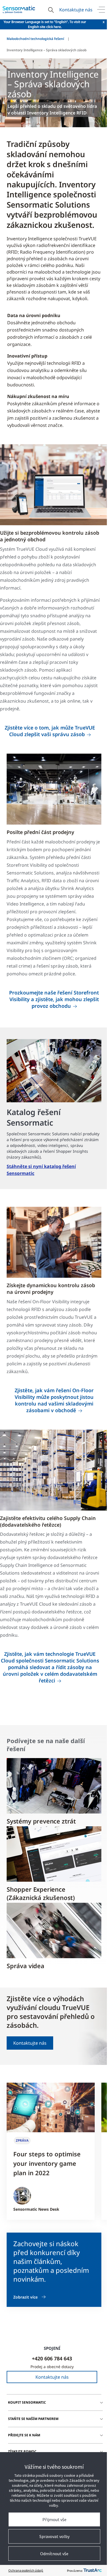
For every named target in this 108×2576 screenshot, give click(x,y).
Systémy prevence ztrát (41, 1821)
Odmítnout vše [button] (54, 2554)
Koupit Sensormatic (27, 2402)
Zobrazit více (25, 2297)
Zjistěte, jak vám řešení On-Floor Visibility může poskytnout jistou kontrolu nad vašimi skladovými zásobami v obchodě (54, 1400)
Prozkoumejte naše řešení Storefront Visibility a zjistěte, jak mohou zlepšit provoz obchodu (54, 999)
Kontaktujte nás (76, 10)
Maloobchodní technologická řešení (35, 39)
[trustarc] (92, 2570)
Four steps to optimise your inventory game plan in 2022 (47, 2163)
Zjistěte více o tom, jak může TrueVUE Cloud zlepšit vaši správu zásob (50, 731)
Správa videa (25, 1966)
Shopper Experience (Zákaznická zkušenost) (41, 1893)
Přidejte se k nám (24, 2435)
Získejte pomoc (22, 2451)
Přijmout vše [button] (54, 2519)
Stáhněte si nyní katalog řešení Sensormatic (41, 1170)
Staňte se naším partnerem (33, 2419)
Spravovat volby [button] (54, 2536)
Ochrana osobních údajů (26, 2570)
